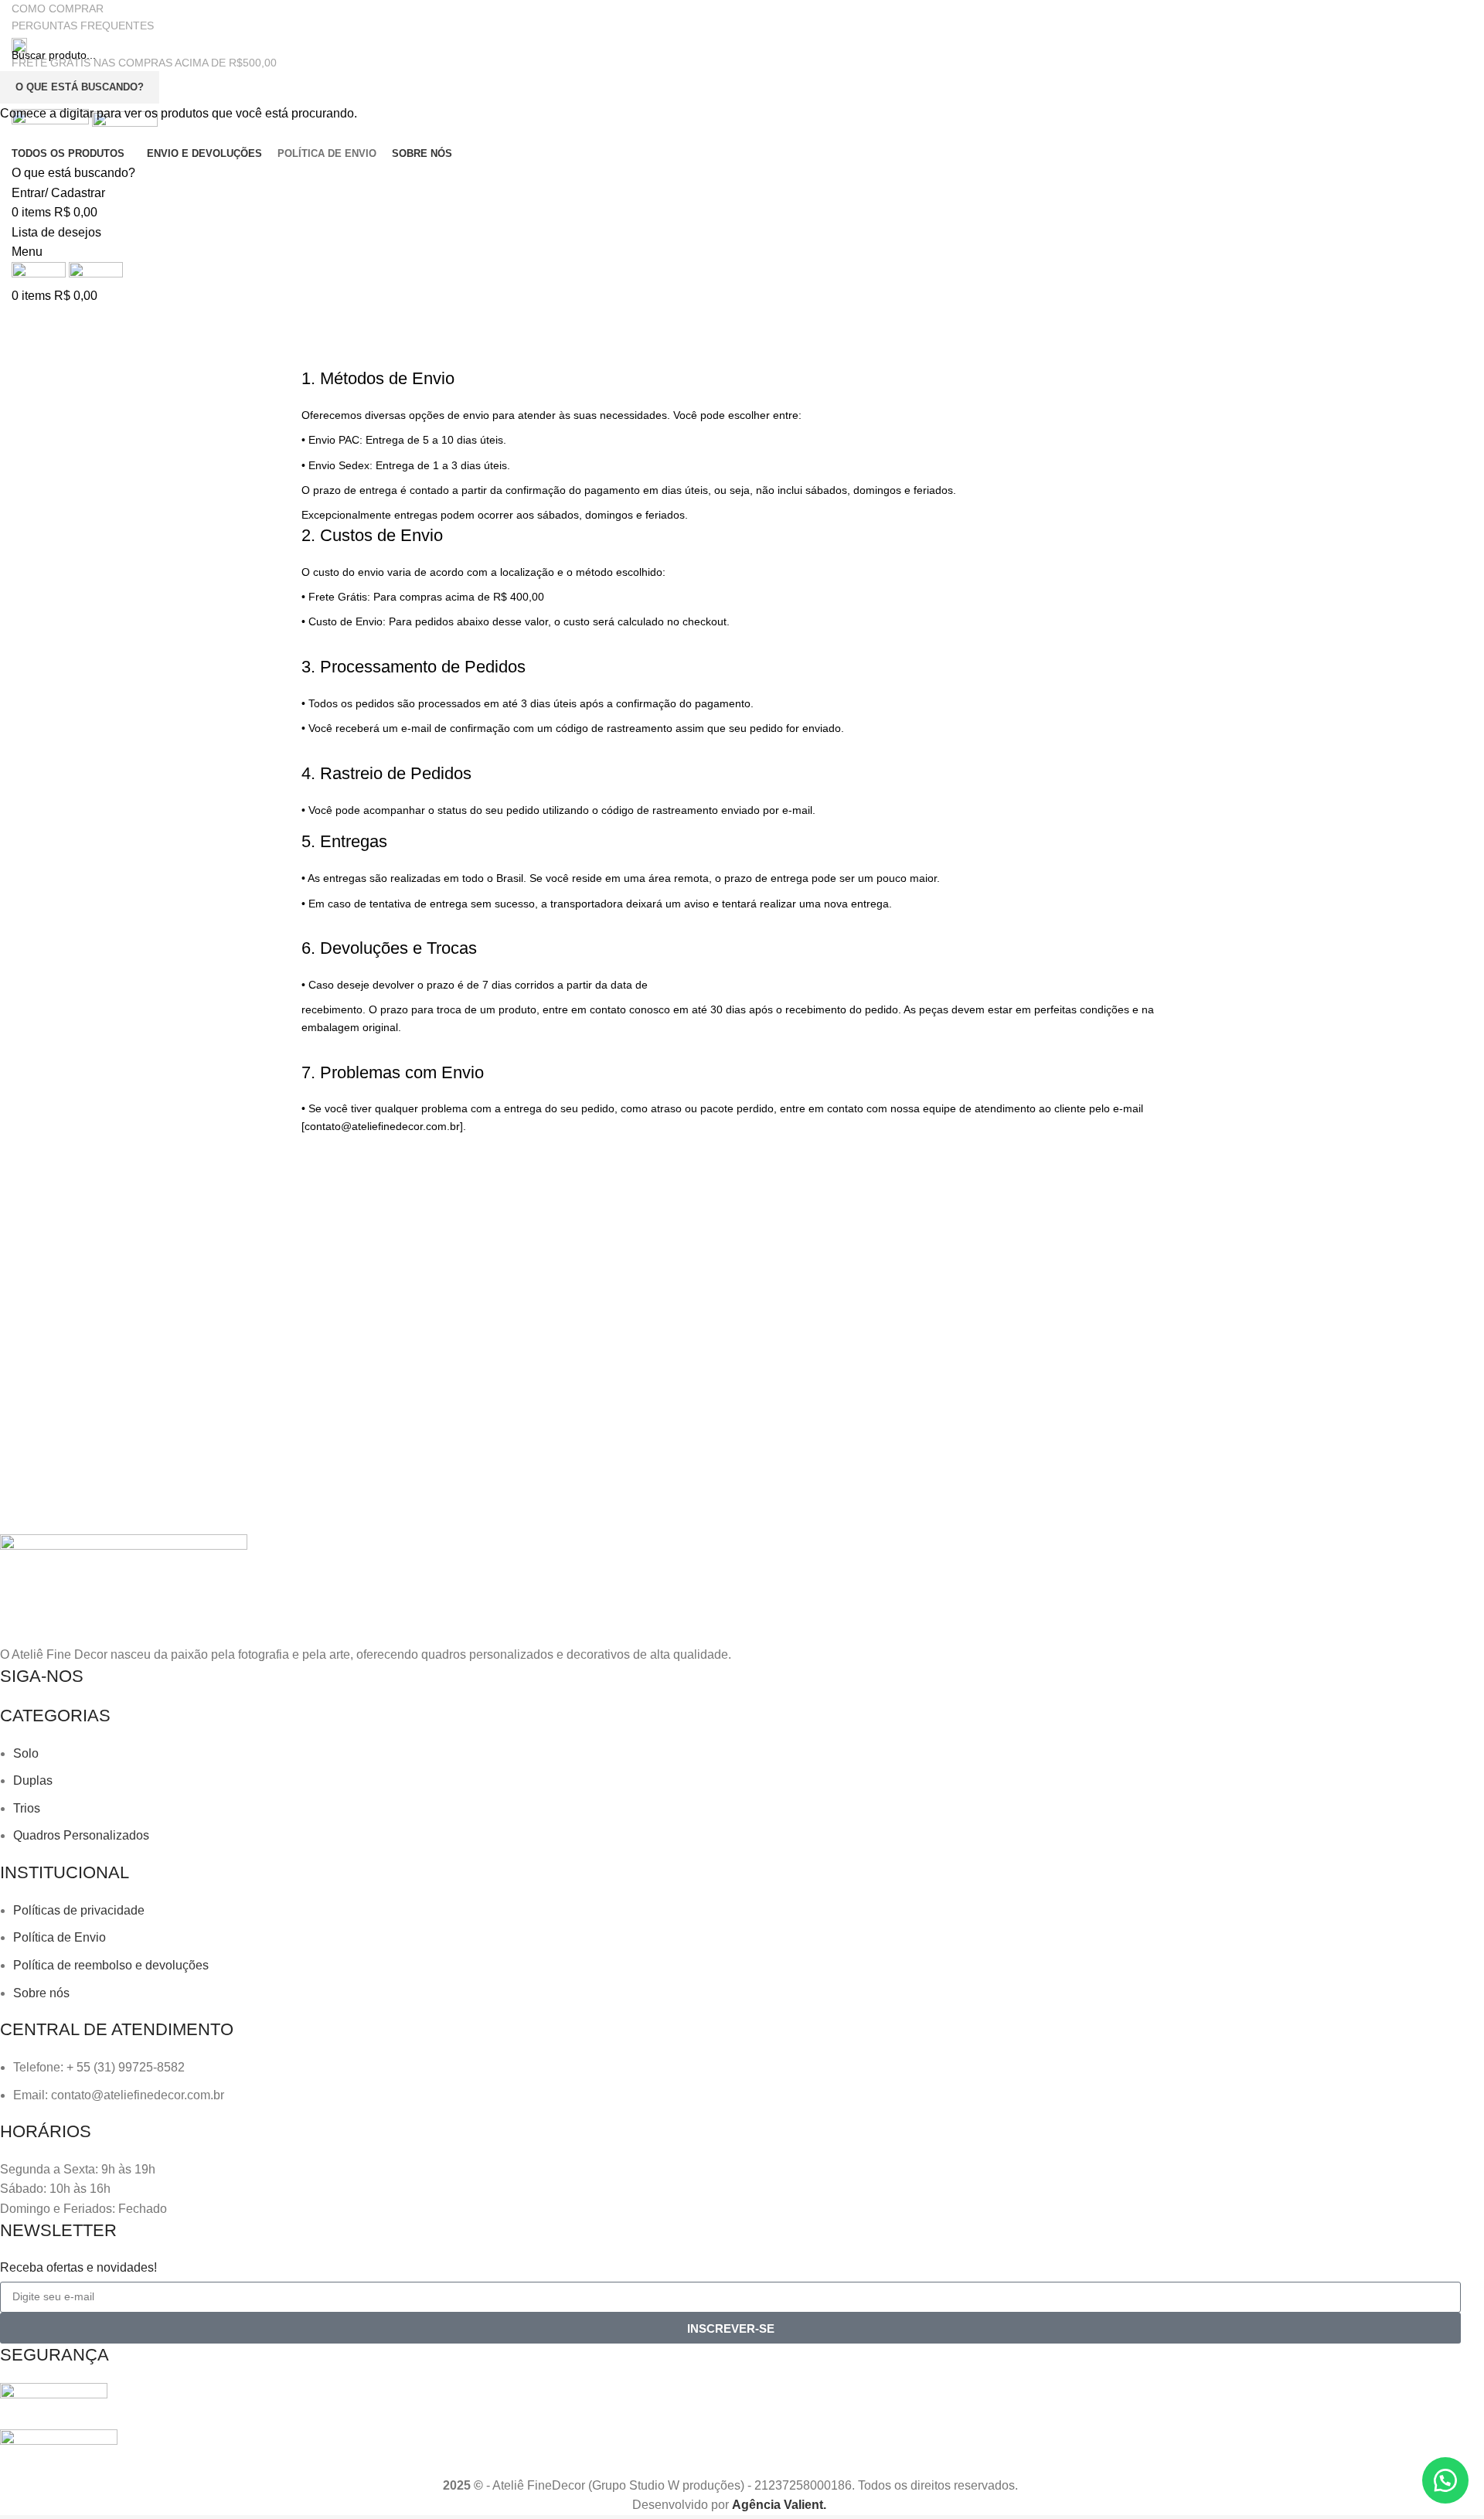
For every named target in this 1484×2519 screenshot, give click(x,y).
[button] (1445, 2480)
